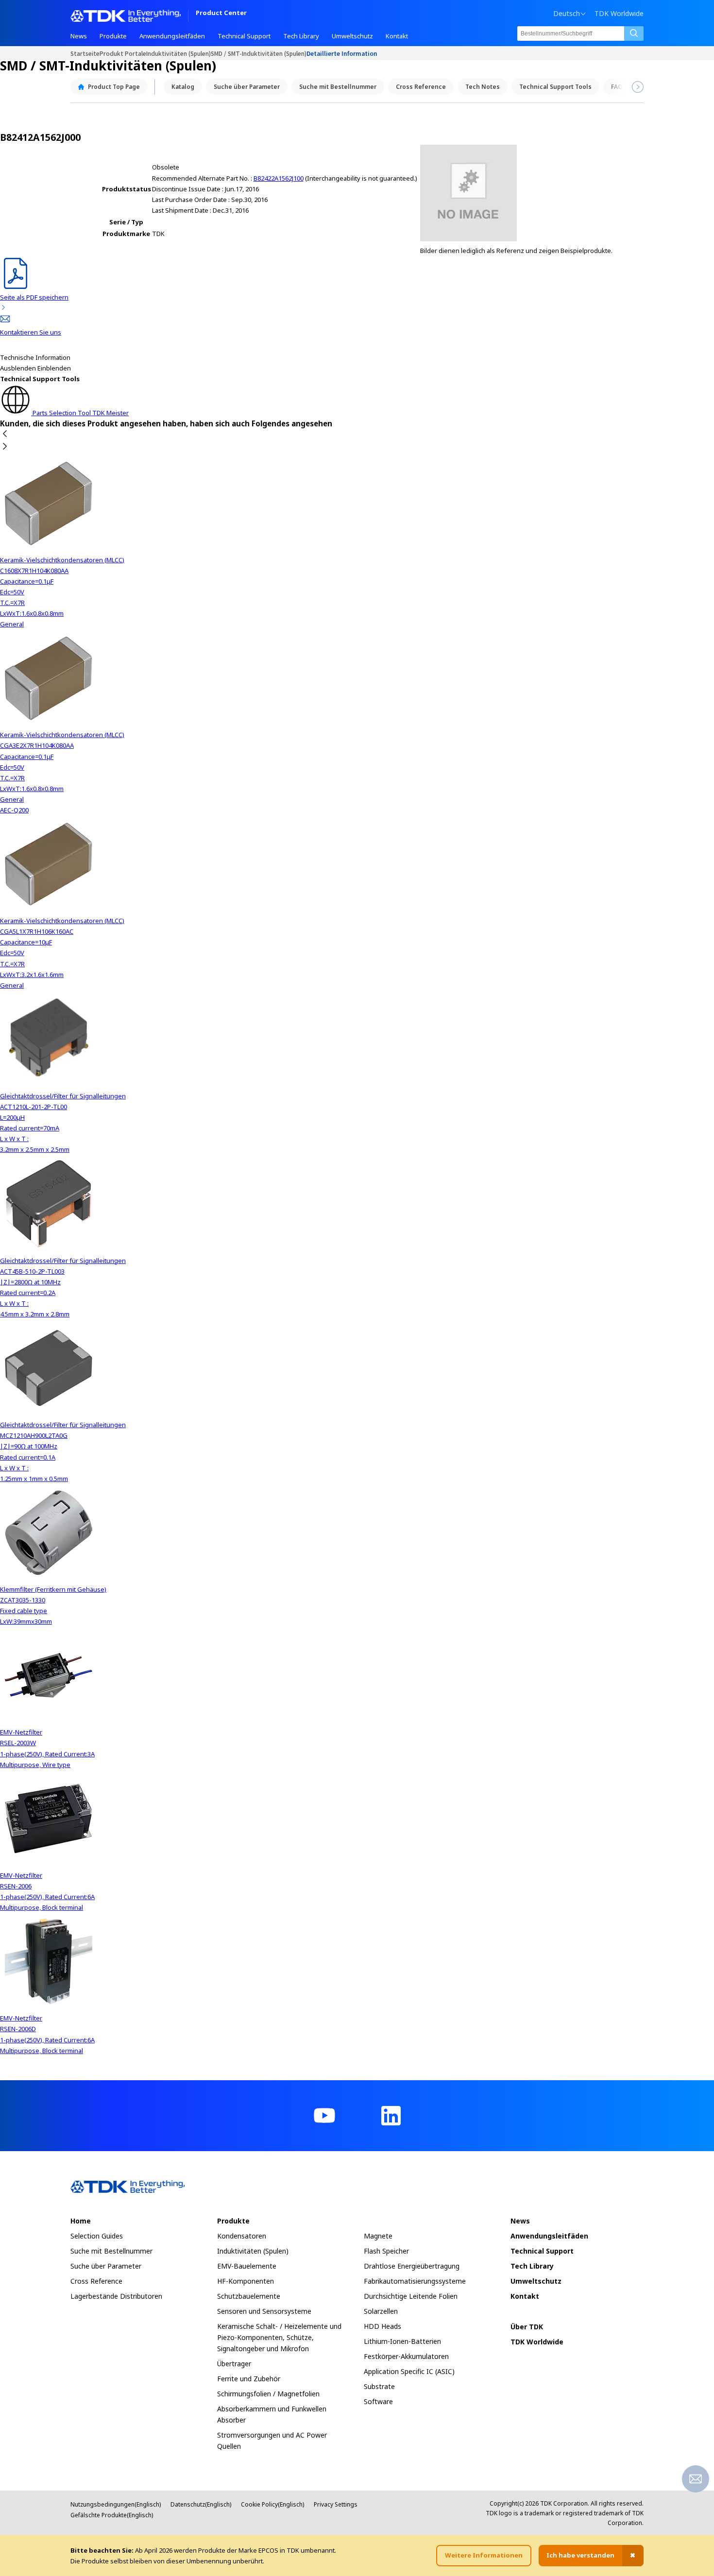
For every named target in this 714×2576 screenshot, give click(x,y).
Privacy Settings (336, 2504)
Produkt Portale (123, 53)
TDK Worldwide (619, 14)
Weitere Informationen (484, 2555)
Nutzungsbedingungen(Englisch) (116, 2504)
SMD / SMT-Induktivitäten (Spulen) (259, 53)
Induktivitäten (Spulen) (178, 53)
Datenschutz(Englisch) (201, 2504)
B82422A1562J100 (279, 178)
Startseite (85, 53)
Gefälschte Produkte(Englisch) (112, 2515)
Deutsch (567, 14)
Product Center (221, 13)
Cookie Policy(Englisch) (272, 2504)
